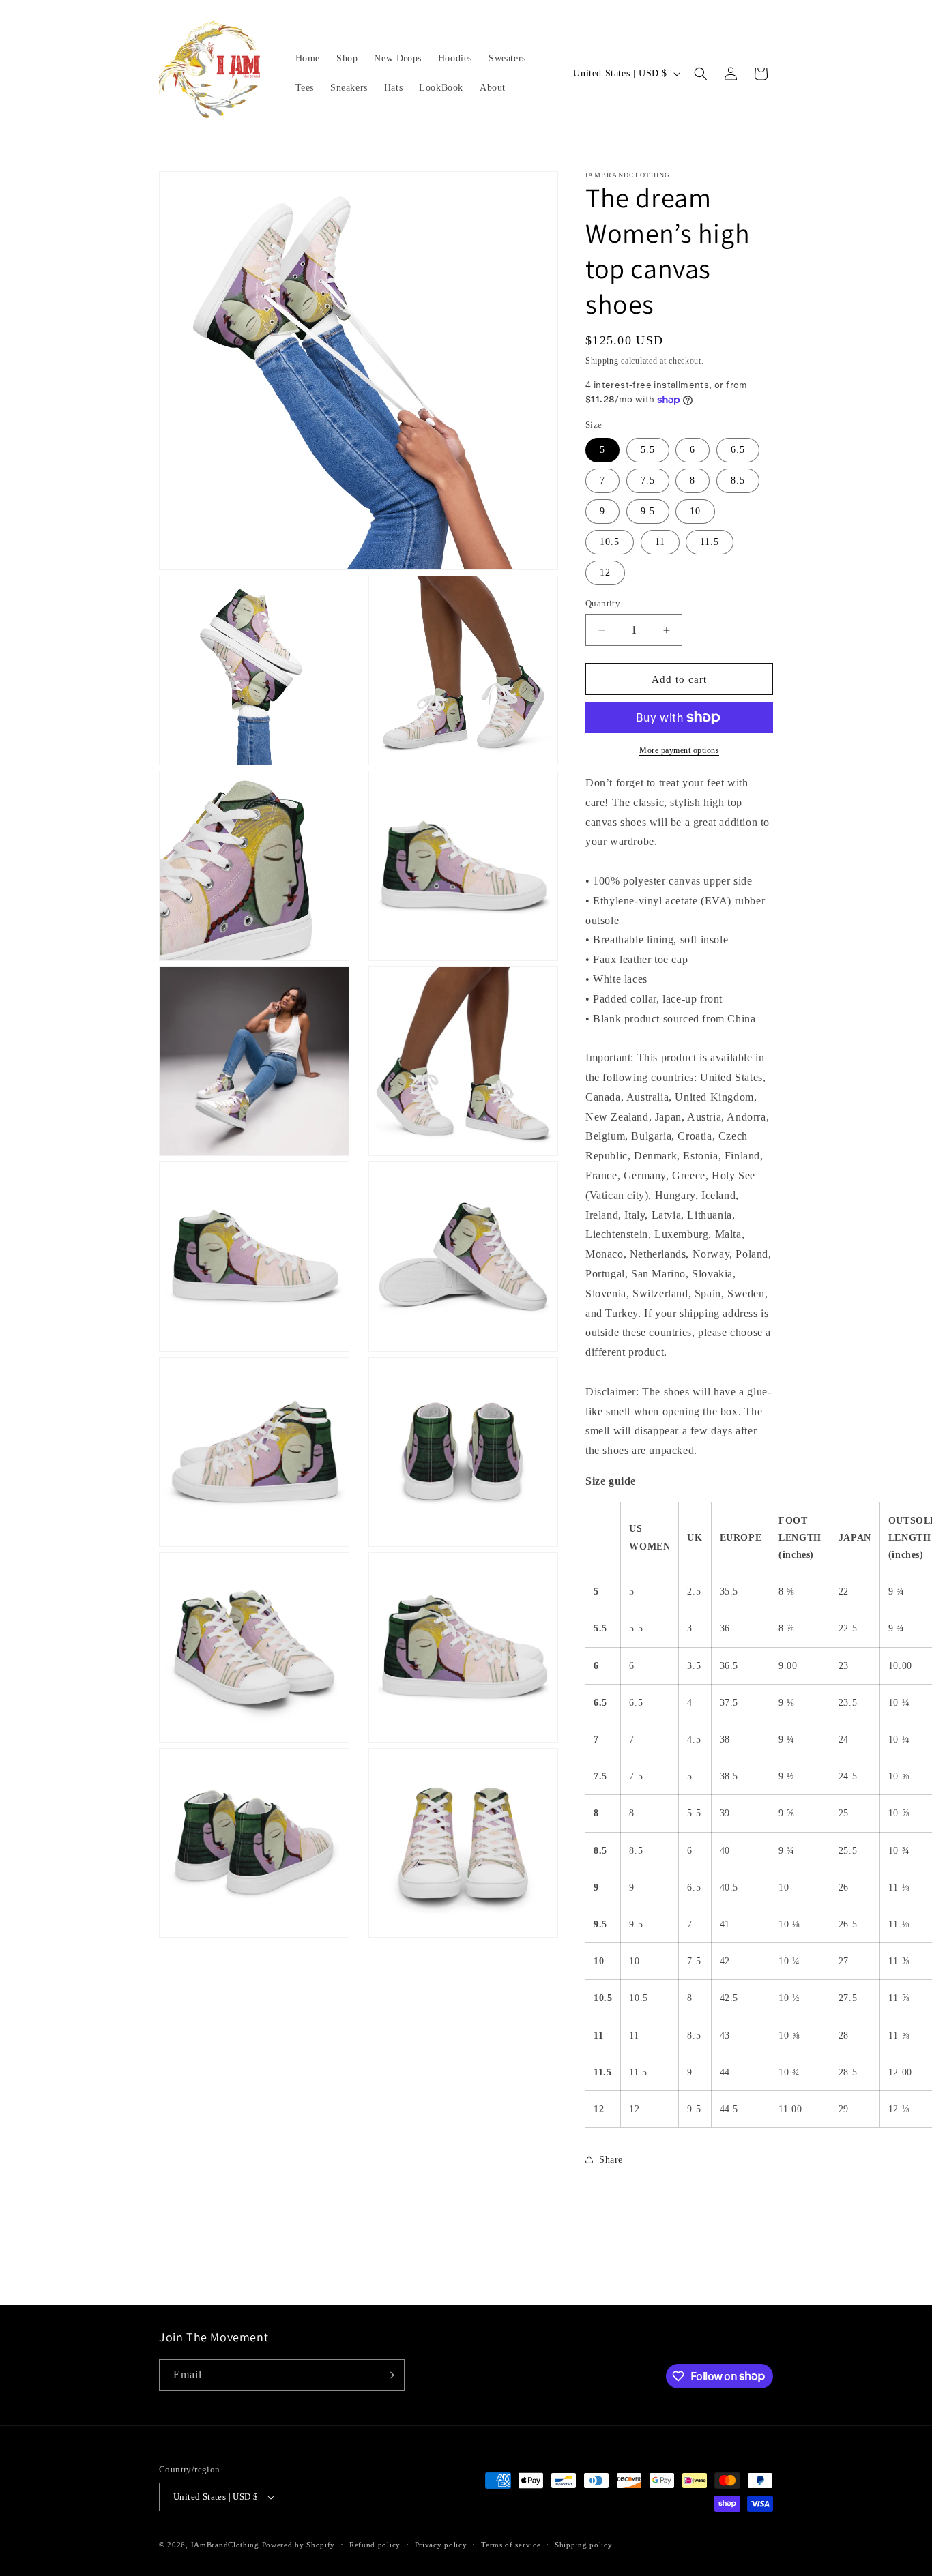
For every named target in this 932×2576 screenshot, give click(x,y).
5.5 (648, 450)
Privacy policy (441, 2545)
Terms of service (511, 2545)
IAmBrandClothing (227, 2545)
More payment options (679, 750)
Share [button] (611, 2160)
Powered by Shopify (299, 2545)
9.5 (648, 511)
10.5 (610, 542)
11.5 (710, 542)
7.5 (648, 480)
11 (660, 542)
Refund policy (375, 2545)
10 (695, 511)
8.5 (738, 480)
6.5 (738, 450)
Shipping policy (584, 2545)
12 (605, 573)
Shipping (602, 361)
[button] (701, 74)
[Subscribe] (389, 2375)
